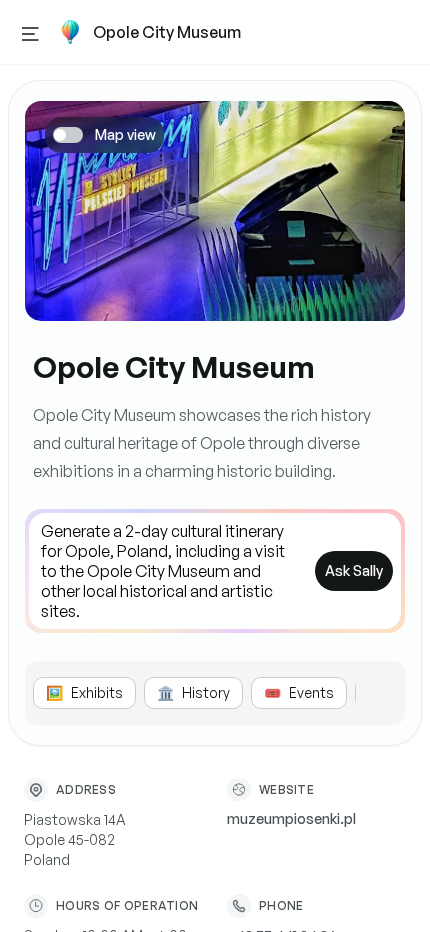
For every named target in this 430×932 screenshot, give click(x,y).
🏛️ (193, 692)
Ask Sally (354, 570)
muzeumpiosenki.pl (291, 818)
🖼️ (84, 692)
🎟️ (299, 692)
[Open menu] (30, 32)
